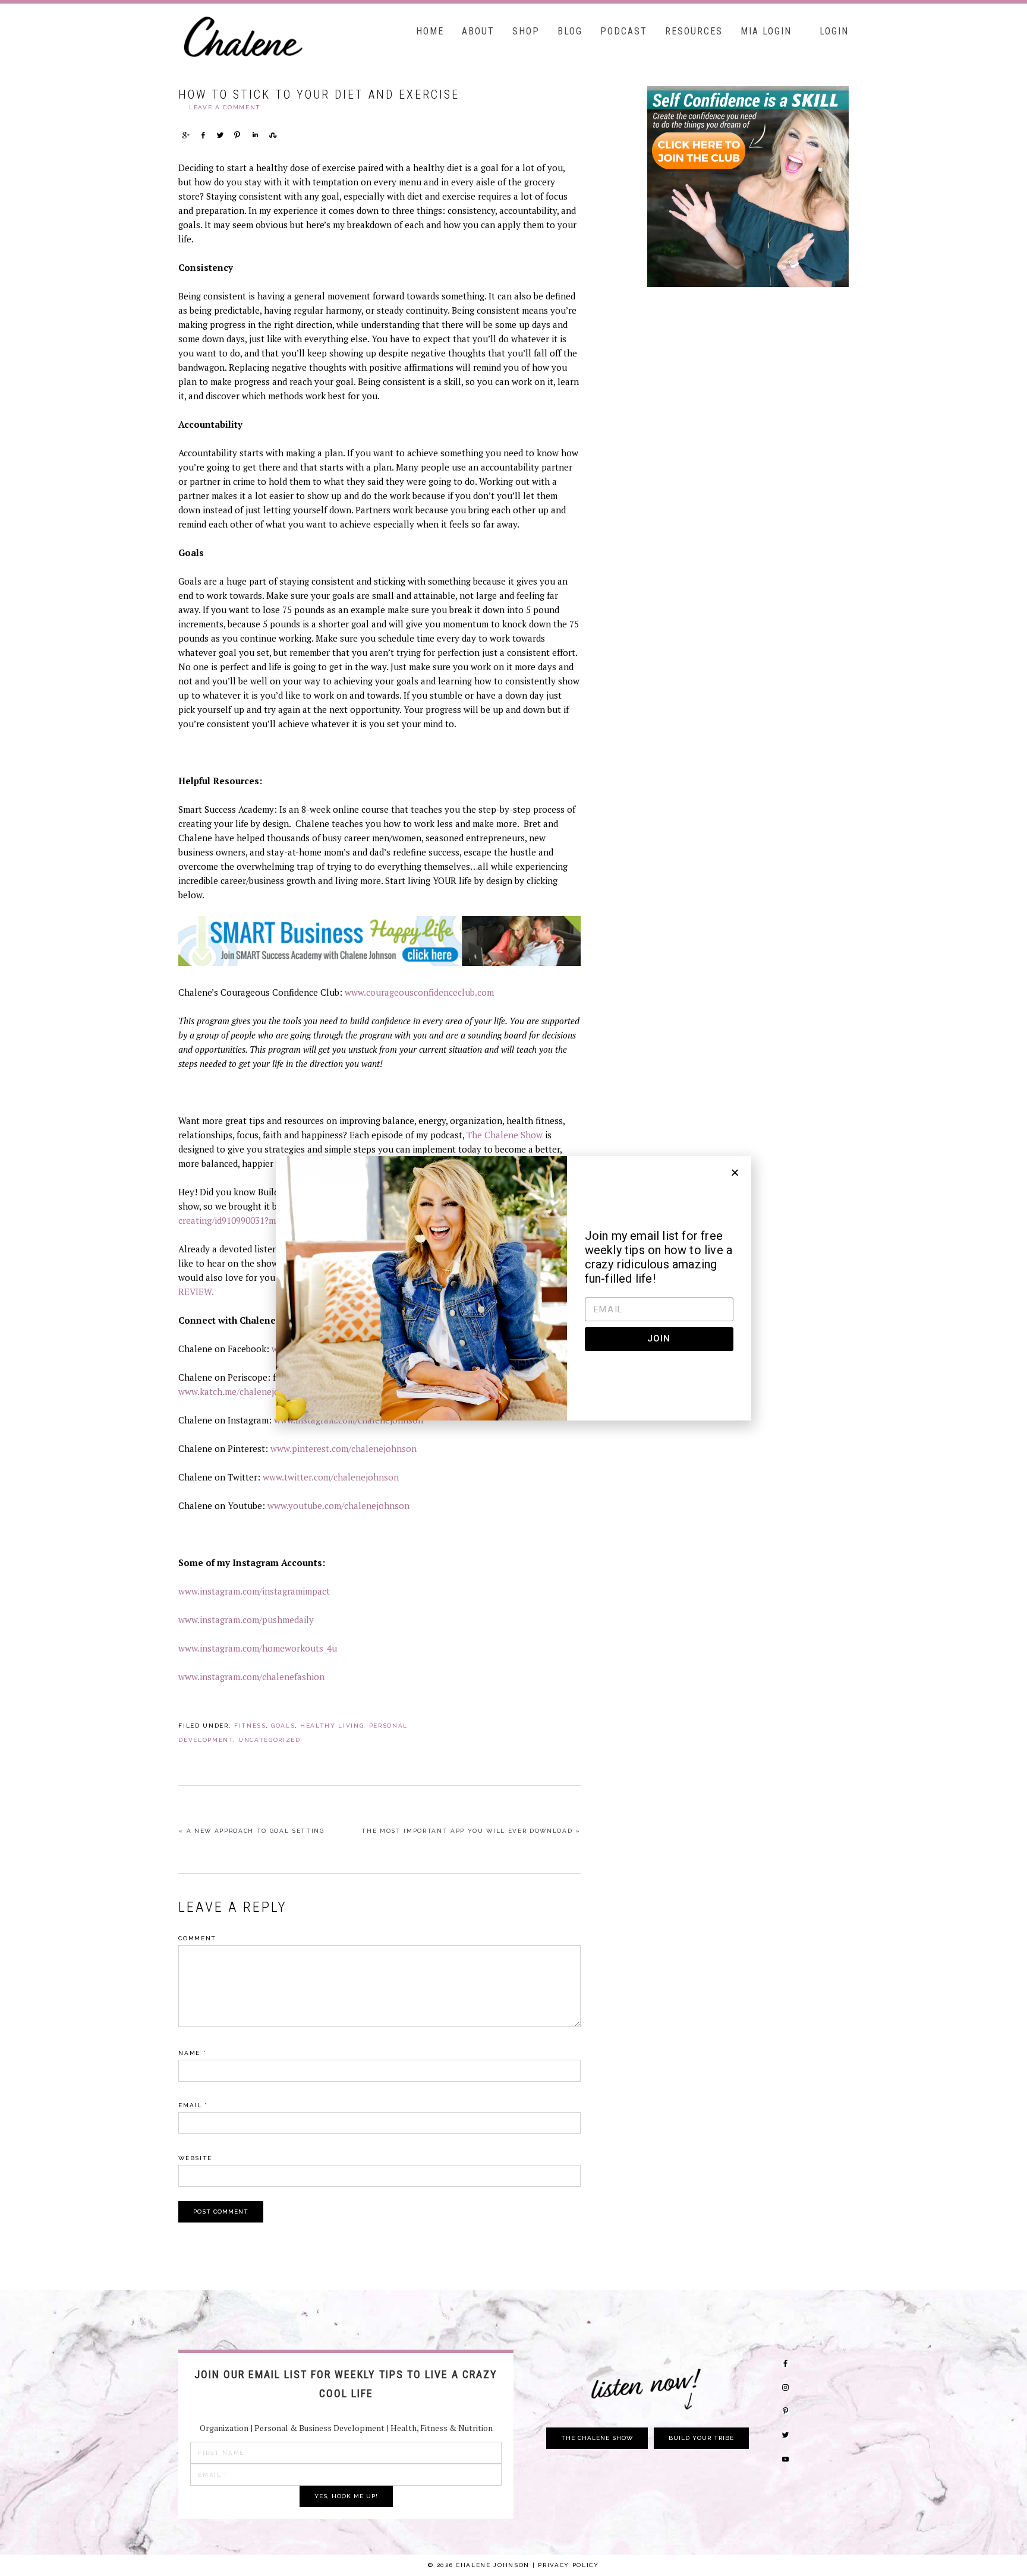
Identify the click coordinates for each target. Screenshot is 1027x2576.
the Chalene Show (597, 2438)
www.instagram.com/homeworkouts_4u (258, 1648)
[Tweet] (220, 135)
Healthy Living (332, 1726)
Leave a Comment (225, 107)
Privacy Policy (568, 2565)
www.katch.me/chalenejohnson (242, 1391)
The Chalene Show (505, 1135)
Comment (197, 1938)
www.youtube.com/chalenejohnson (338, 1505)
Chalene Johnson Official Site (267, 36)
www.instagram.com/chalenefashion (251, 1677)
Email (193, 2105)
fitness (250, 1726)
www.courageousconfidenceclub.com (419, 992)
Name (192, 2053)
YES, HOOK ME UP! (346, 2496)
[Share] (185, 135)
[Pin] (237, 135)
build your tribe (701, 2438)
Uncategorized (270, 1740)
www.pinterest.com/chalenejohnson (344, 1448)
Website (195, 2158)
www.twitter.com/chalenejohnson (331, 1477)
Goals (283, 1726)
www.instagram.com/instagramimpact (254, 1591)
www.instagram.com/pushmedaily (246, 1620)
